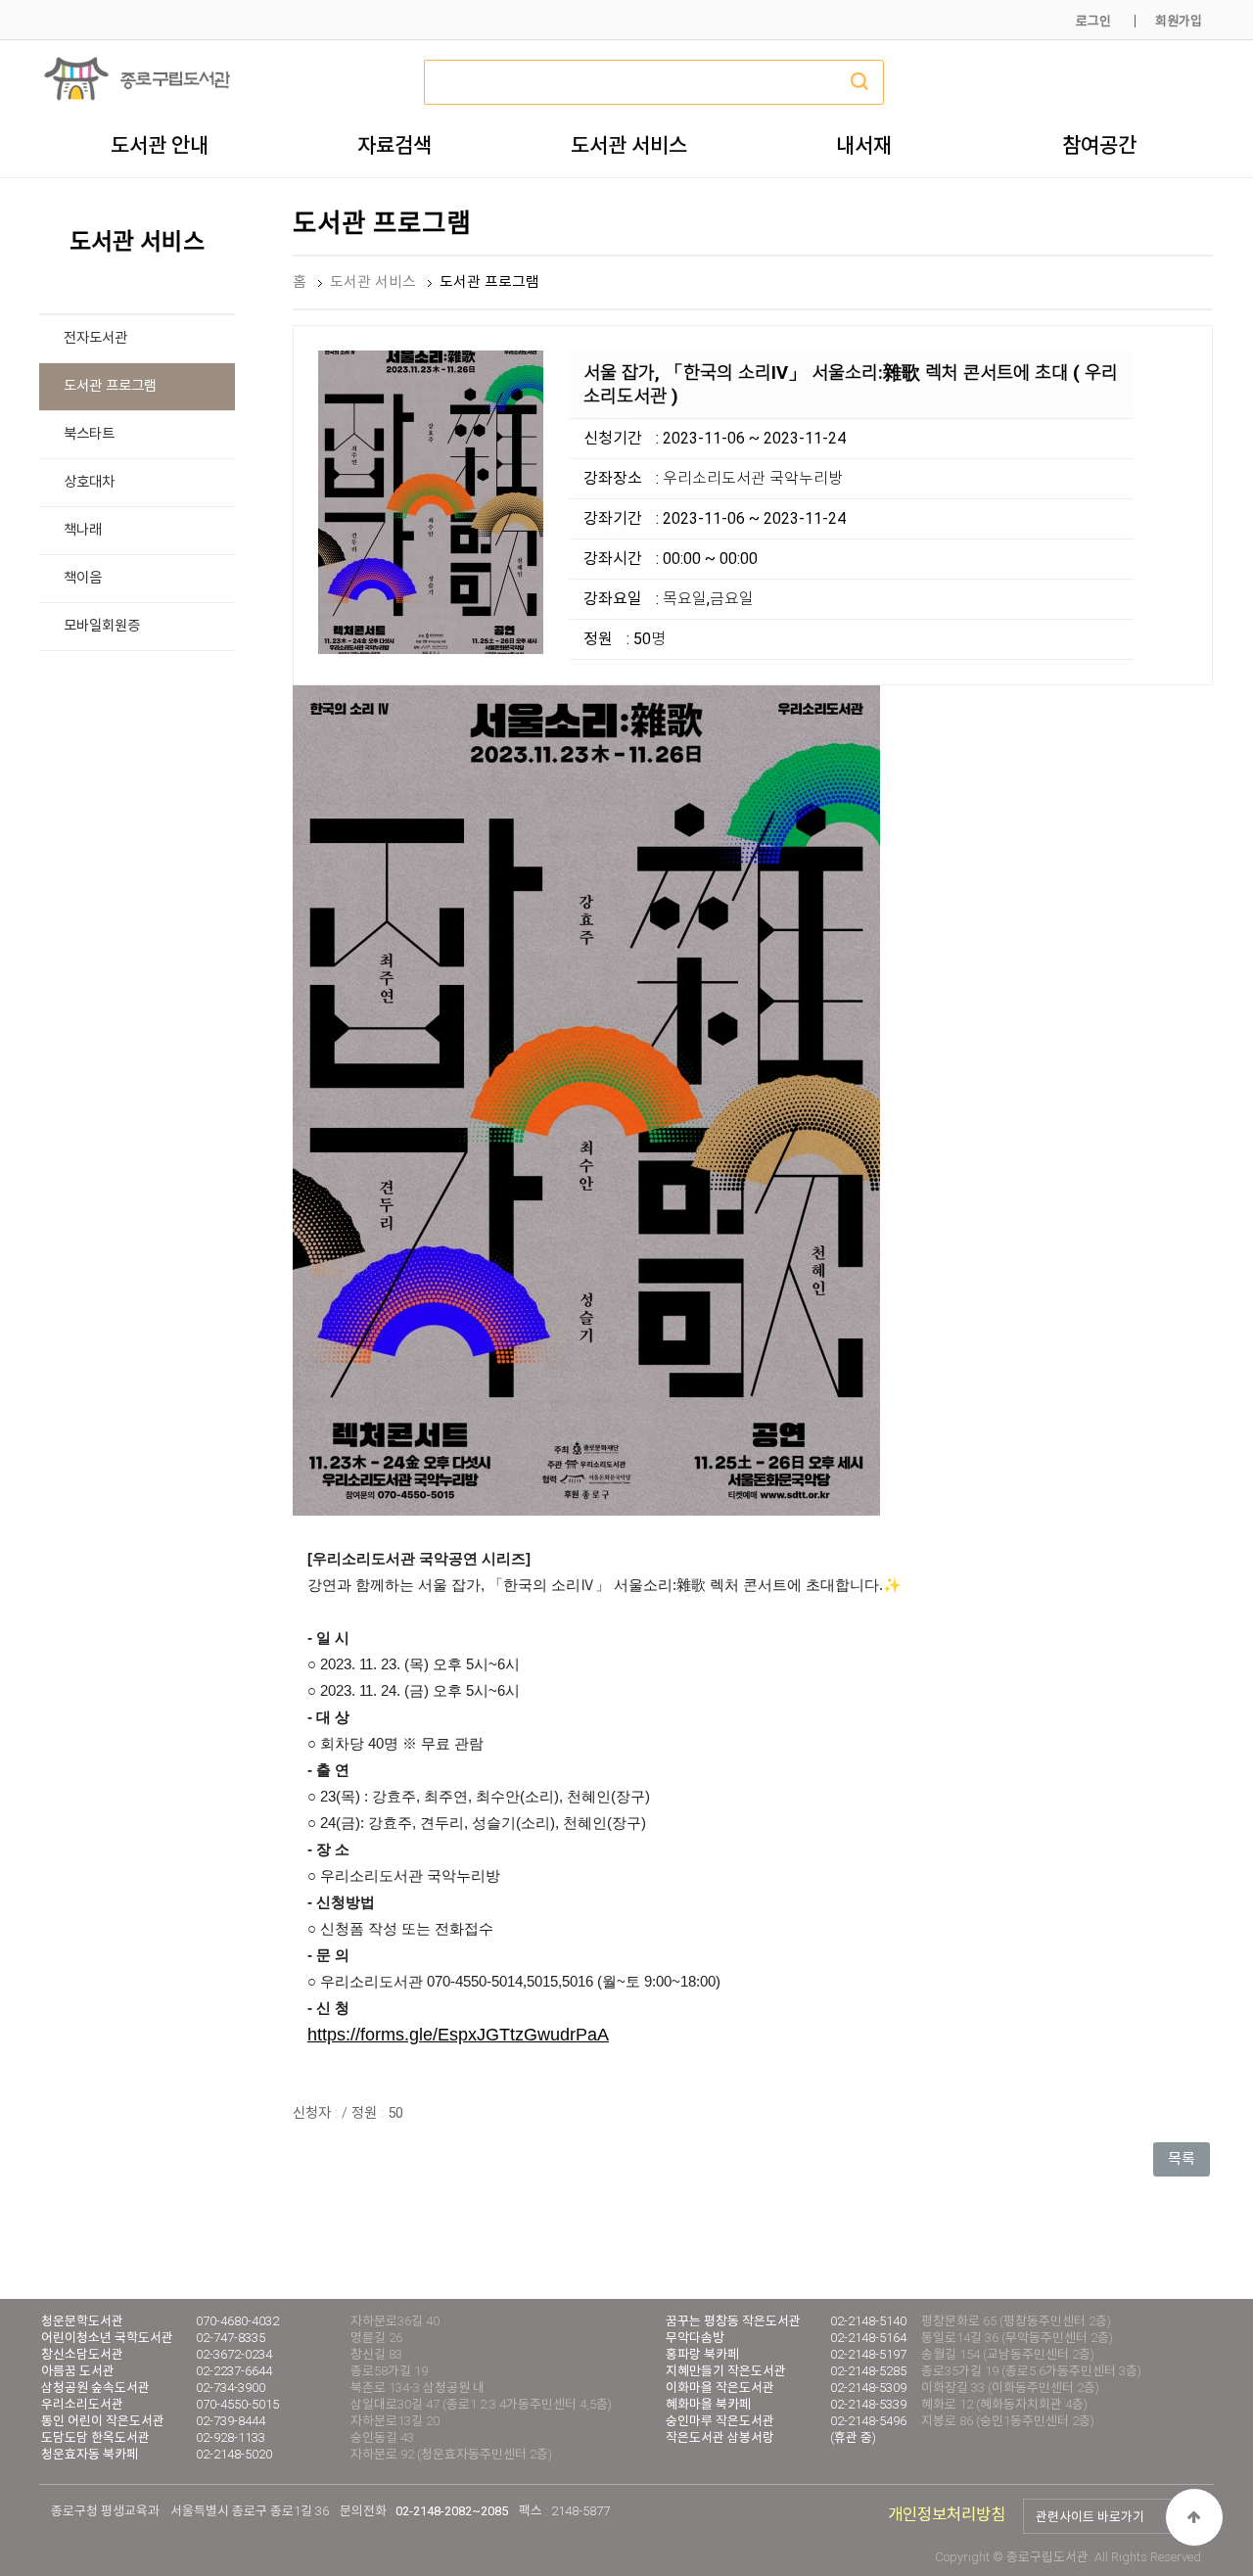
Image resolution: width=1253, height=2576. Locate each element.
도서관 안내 (160, 145)
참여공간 (1099, 145)
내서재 (864, 145)
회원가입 (1179, 21)
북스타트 (89, 434)
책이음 (83, 578)
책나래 (83, 530)
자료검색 (394, 145)
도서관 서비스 (629, 145)
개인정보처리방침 (947, 2515)
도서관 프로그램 (110, 386)
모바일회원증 (102, 626)
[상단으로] (1194, 2517)
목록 (1182, 2159)
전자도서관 (95, 338)
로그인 (1093, 21)
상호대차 (89, 482)
